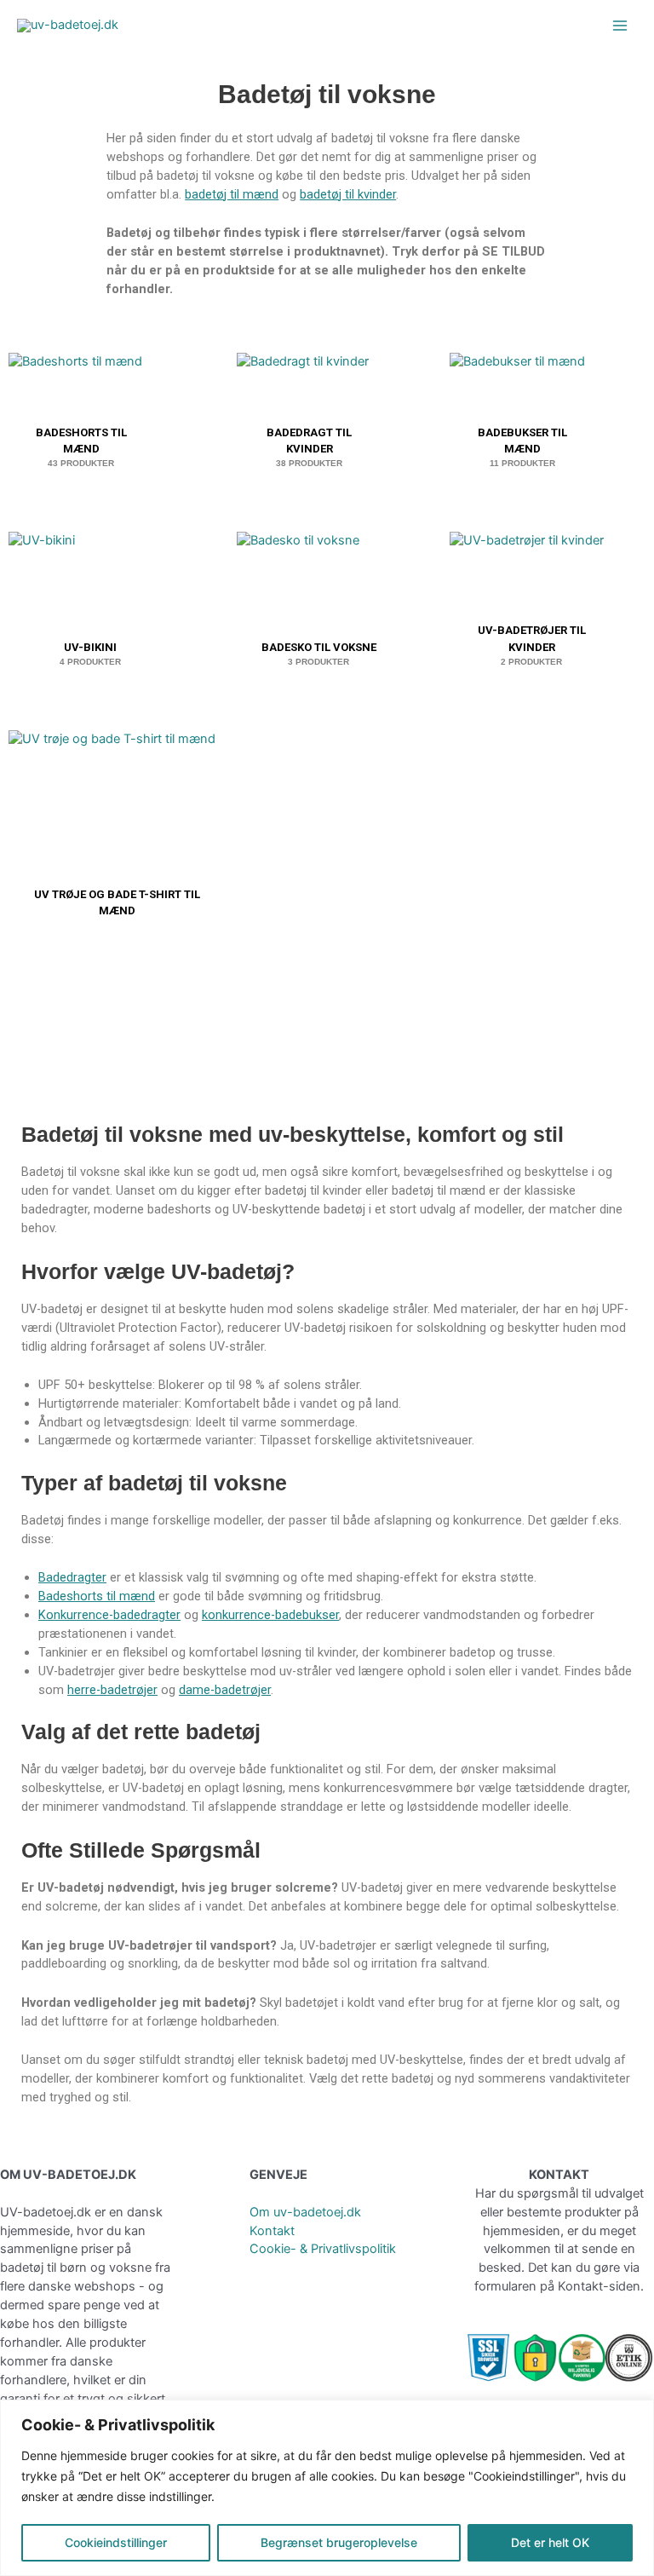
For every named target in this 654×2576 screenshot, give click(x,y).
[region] (327, 2488)
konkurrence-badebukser (270, 1615)
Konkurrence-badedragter (109, 1615)
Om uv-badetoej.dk (305, 2212)
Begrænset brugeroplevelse (339, 2542)
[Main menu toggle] (620, 26)
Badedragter (72, 1577)
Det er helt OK (550, 2542)
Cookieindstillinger (116, 2542)
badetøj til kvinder (348, 194)
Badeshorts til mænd (97, 1596)
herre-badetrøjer (112, 1690)
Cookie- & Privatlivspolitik (323, 2249)
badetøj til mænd (232, 194)
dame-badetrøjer (225, 1690)
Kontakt (272, 2231)
